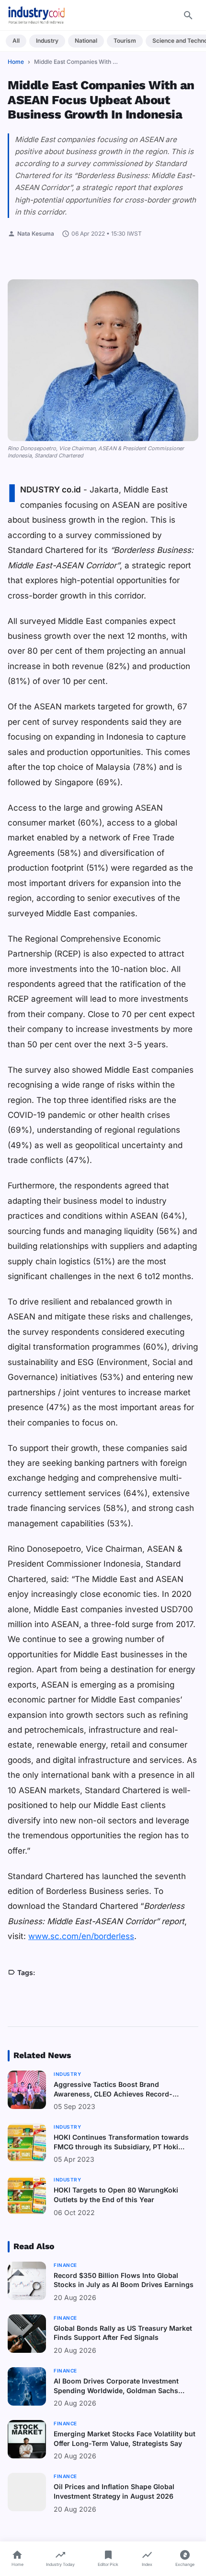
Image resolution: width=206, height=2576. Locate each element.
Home (16, 62)
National (86, 41)
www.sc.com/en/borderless (81, 1936)
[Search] (188, 15)
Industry (47, 41)
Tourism (125, 41)
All (16, 41)
